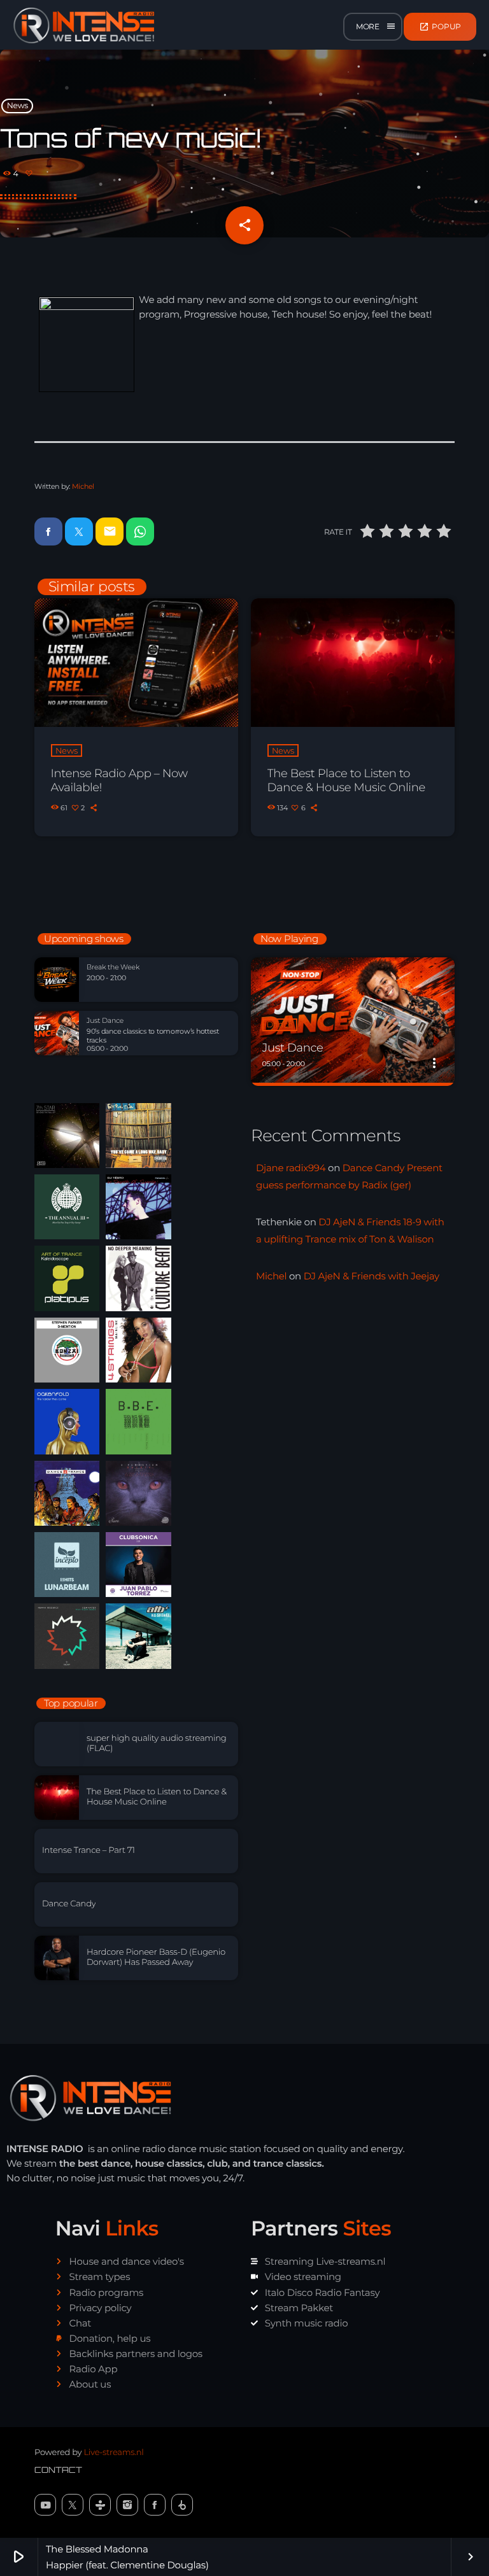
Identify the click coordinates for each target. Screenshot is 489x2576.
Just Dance (105, 1021)
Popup (440, 27)
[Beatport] (182, 2505)
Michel (83, 486)
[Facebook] (155, 2505)
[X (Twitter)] (73, 2505)
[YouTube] (45, 2505)
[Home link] (84, 27)
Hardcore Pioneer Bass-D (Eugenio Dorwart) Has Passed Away (156, 1957)
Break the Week (113, 967)
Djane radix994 (291, 1168)
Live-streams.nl (113, 2453)
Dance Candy (69, 1904)
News (18, 106)
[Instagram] (127, 2505)
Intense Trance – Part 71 (89, 1850)
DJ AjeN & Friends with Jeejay (372, 1276)
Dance (280, 1025)
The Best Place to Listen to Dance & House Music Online (346, 780)
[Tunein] (100, 2505)
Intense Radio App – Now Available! (119, 780)
